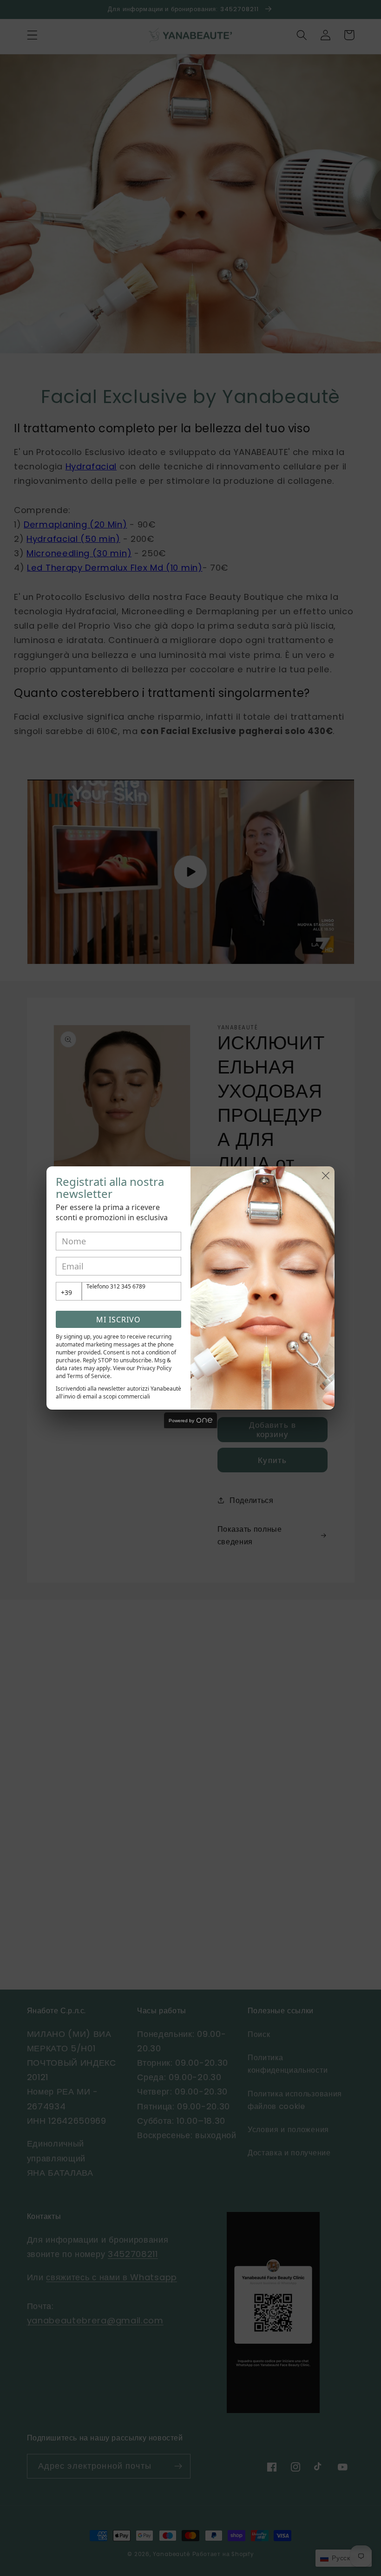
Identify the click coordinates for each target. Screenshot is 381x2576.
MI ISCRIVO (118, 1320)
